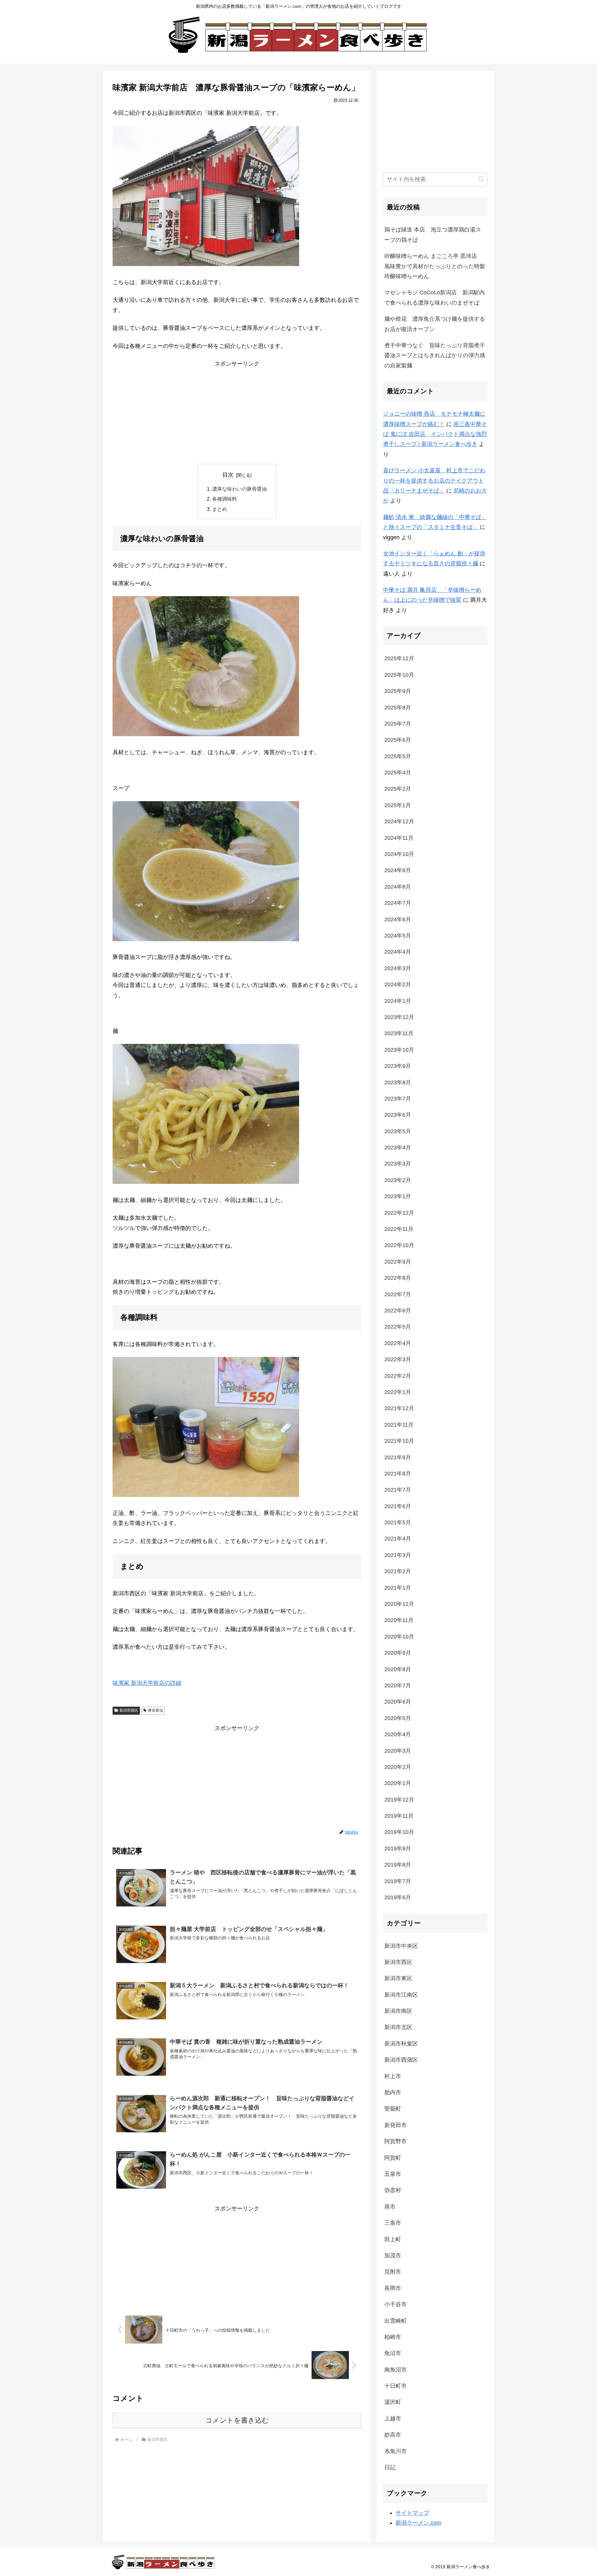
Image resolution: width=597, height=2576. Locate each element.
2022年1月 (398, 1392)
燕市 (390, 2207)
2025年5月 (398, 756)
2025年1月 (398, 805)
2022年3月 (398, 1359)
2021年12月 (399, 1408)
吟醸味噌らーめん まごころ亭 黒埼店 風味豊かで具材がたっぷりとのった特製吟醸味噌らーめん (435, 266)
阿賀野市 (396, 2141)
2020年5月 (398, 1718)
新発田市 (396, 2125)
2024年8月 (398, 887)
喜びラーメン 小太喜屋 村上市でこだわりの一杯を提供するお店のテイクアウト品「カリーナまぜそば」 (434, 481)
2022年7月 (398, 1294)
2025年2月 (398, 789)
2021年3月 (398, 1555)
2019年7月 (398, 1881)
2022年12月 (399, 1213)
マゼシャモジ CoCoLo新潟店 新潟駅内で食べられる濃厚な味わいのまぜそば (435, 297)
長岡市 (393, 2288)
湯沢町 (393, 2402)
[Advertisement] (237, 413)
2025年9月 (398, 691)
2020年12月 (399, 1604)
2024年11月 (399, 838)
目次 (228, 475)
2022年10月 (399, 1245)
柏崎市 (393, 2337)
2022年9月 (398, 1262)
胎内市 (393, 2092)
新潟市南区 (398, 2011)
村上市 (393, 2076)
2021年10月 (399, 1441)
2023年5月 (398, 1131)
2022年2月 (398, 1376)
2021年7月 (398, 1490)
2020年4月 (398, 1734)
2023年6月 (398, 1115)
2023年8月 (398, 1082)
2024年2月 (398, 984)
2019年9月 (398, 1849)
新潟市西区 (129, 1710)
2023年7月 (398, 1099)
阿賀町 (393, 2158)
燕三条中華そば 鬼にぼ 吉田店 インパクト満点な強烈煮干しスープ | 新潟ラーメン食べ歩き (435, 434)
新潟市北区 (398, 2027)
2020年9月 (398, 1653)
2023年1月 (398, 1196)
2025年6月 (398, 740)
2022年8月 (398, 1278)
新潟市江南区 (401, 1995)
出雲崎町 (396, 2321)
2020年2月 (398, 1767)
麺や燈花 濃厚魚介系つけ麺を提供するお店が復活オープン (435, 324)
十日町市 (396, 2386)
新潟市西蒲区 (401, 2060)
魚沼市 (393, 2353)
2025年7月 (398, 724)
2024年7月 (398, 903)
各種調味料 (224, 499)
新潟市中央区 (401, 1946)
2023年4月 (398, 1148)
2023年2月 (398, 1180)
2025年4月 (398, 773)
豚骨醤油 (155, 1710)
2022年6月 (398, 1311)
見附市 (393, 2272)
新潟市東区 (398, 1978)
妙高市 (393, 2435)
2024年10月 (399, 854)
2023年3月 (398, 1164)
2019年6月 (398, 1897)
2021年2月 (398, 1571)
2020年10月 (399, 1637)
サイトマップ (412, 2513)
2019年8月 (398, 1865)
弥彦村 (393, 2190)
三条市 (393, 2223)
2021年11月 (399, 1425)
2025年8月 (398, 708)
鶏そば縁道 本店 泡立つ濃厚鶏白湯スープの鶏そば (433, 235)
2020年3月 (398, 1751)
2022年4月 (398, 1343)
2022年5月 (398, 1327)
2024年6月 (398, 919)
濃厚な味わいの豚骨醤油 (239, 489)
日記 (390, 2467)
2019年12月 (399, 1800)
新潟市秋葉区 (401, 2044)
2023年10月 (399, 1050)
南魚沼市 (396, 2370)
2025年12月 (399, 658)
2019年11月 (399, 1816)
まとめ (220, 509)
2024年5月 (398, 936)
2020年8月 (398, 1669)
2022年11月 (399, 1229)
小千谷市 (396, 2304)
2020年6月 (398, 1702)
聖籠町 (393, 2109)
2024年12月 (399, 821)
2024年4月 (398, 952)
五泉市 (393, 2174)
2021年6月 (398, 1506)
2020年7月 (398, 1685)
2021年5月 (398, 1522)
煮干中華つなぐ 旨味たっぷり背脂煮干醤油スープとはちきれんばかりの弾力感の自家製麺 (435, 355)
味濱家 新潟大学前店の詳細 (147, 1683)
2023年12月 (399, 1017)
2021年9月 (398, 1457)
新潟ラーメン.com (418, 2523)
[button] (481, 179)
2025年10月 (399, 675)
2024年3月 (398, 968)
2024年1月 (398, 1001)
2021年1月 (398, 1588)
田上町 (393, 2239)
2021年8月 (398, 1474)
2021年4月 (398, 1539)
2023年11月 (399, 1033)
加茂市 (393, 2256)
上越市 (393, 2419)
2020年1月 (398, 1783)
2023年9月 (398, 1066)
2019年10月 (399, 1832)
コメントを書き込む (237, 2420)
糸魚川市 (396, 2451)
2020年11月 (399, 1620)
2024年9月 (398, 870)
